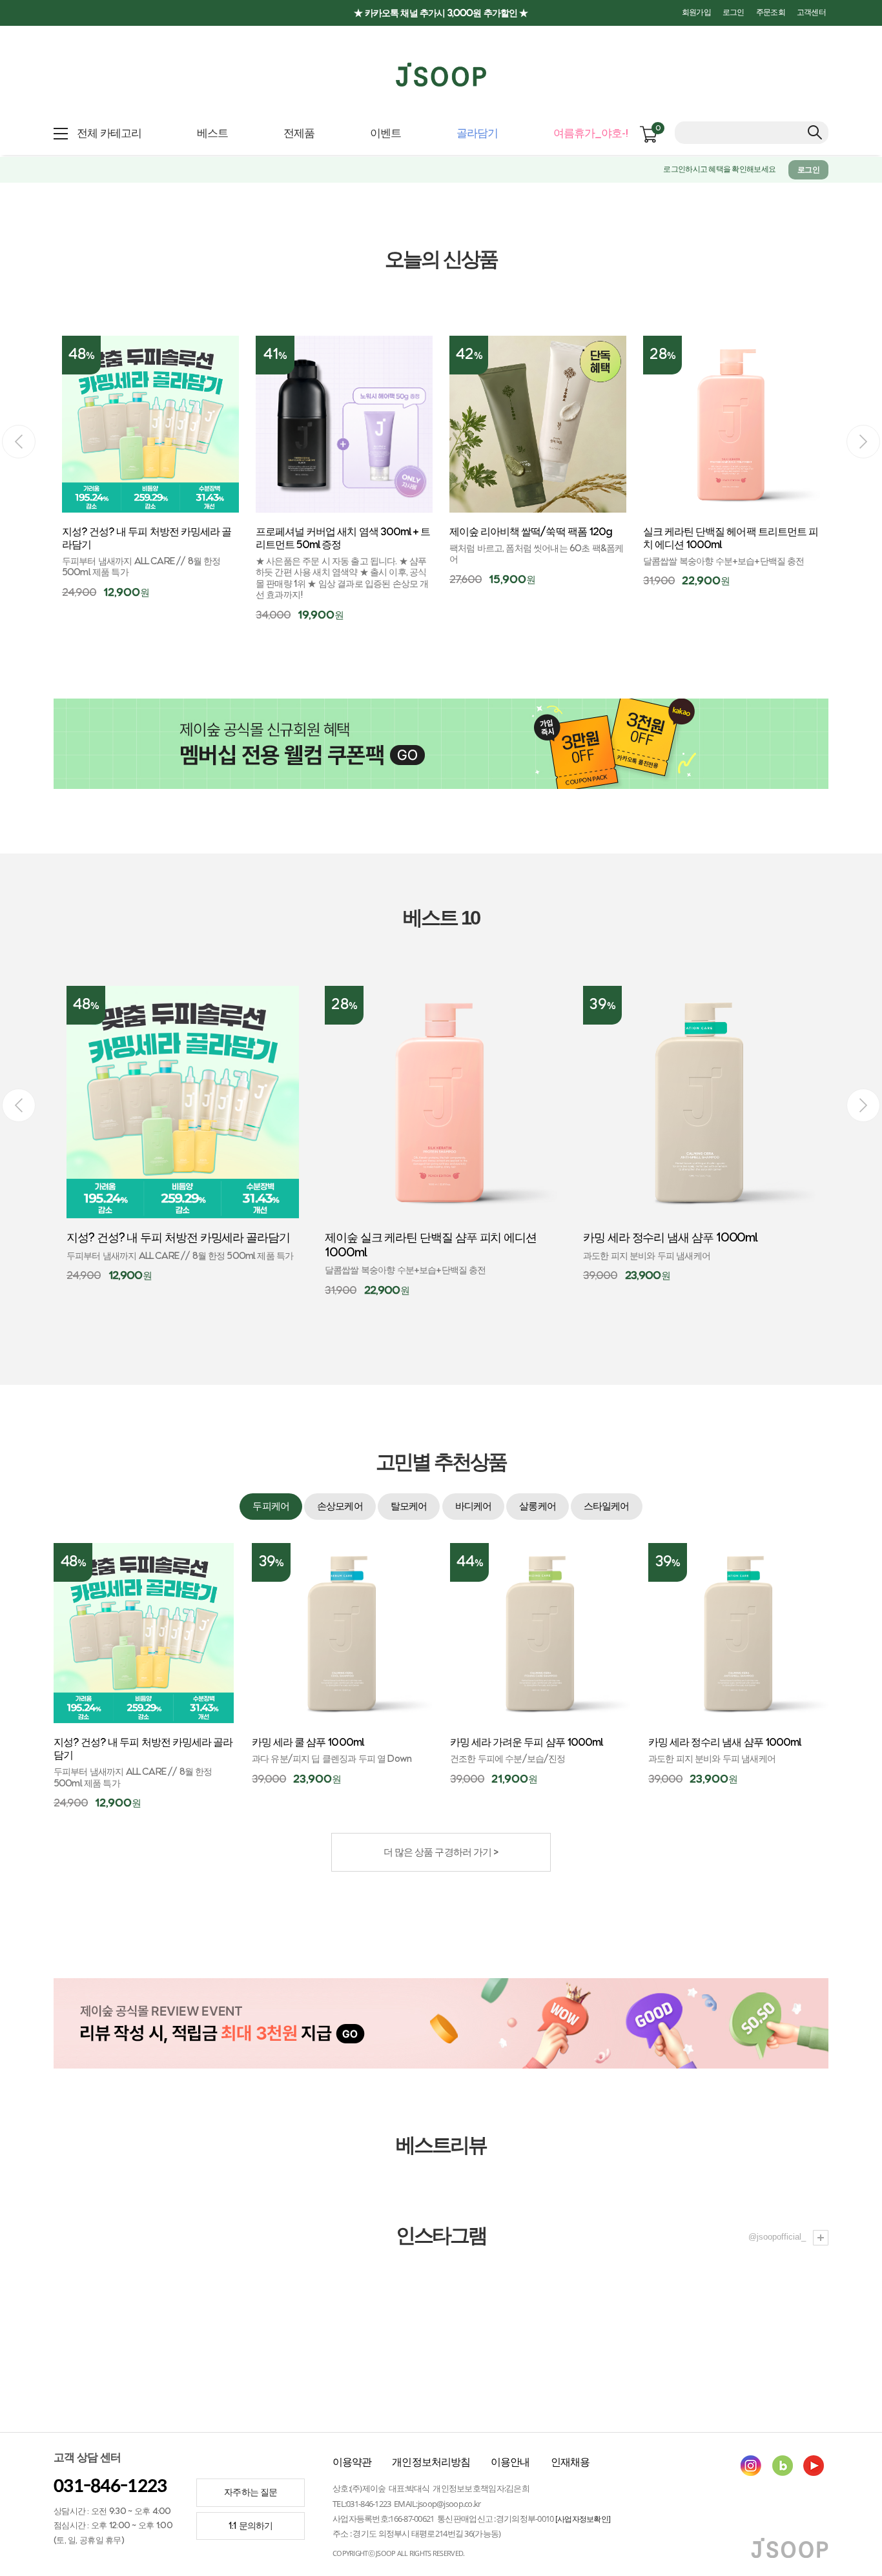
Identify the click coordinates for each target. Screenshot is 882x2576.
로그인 (733, 13)
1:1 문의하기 (251, 2526)
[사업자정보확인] (583, 2519)
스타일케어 (607, 1507)
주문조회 (771, 13)
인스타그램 (441, 2236)
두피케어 (271, 1507)
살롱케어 (537, 1507)
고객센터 (811, 13)
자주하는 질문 (251, 2492)
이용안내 (510, 2462)
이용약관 (352, 2462)
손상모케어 (340, 1507)
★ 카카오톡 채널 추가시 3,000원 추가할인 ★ (441, 13)
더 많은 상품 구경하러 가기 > (441, 1853)
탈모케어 (409, 1507)
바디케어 (473, 1507)
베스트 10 (441, 918)
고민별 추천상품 (441, 1462)
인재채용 (570, 2462)
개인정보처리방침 (431, 2462)
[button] (863, 442)
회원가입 (696, 13)
